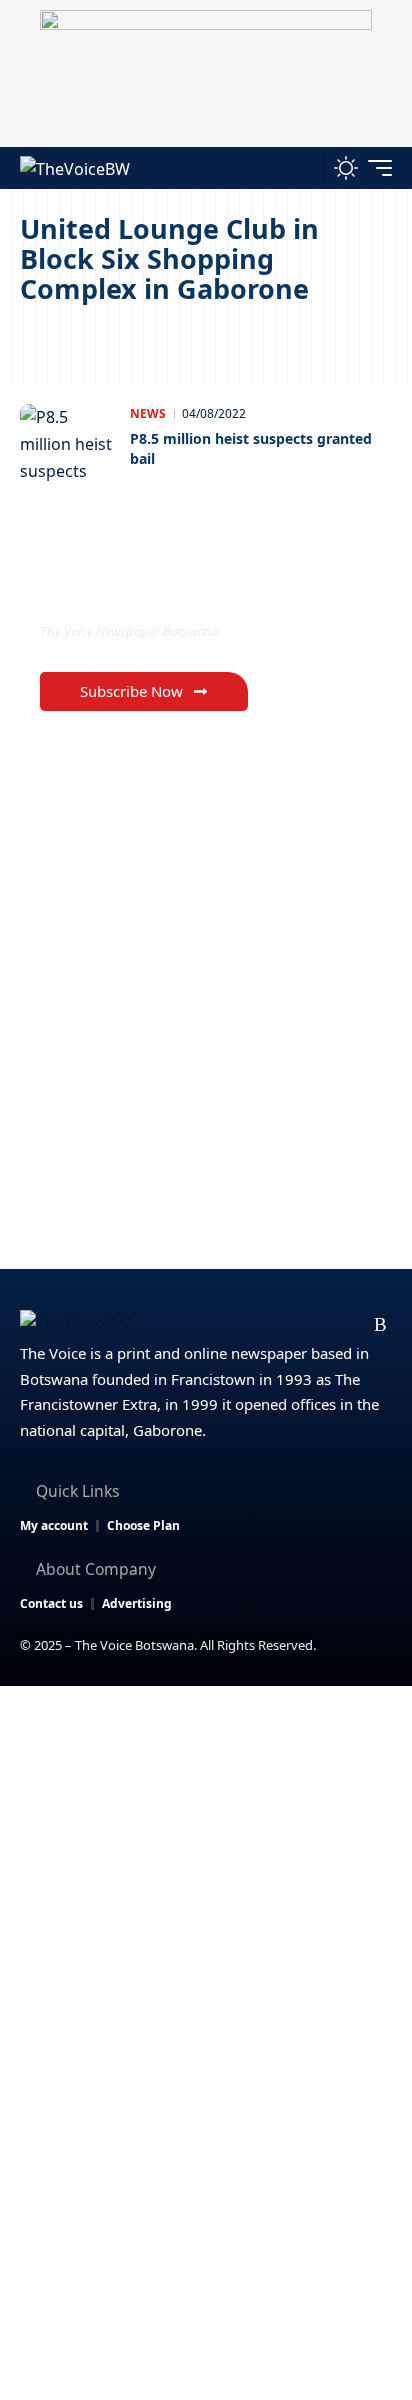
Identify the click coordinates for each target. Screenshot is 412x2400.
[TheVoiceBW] (75, 167)
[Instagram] (317, 1325)
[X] (253, 1325)
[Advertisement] (206, 1902)
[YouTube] (285, 1325)
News (148, 413)
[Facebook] (221, 1325)
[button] (303, 167)
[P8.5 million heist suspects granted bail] (70, 444)
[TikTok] (349, 1325)
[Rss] (380, 1325)
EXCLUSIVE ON (123, 590)
